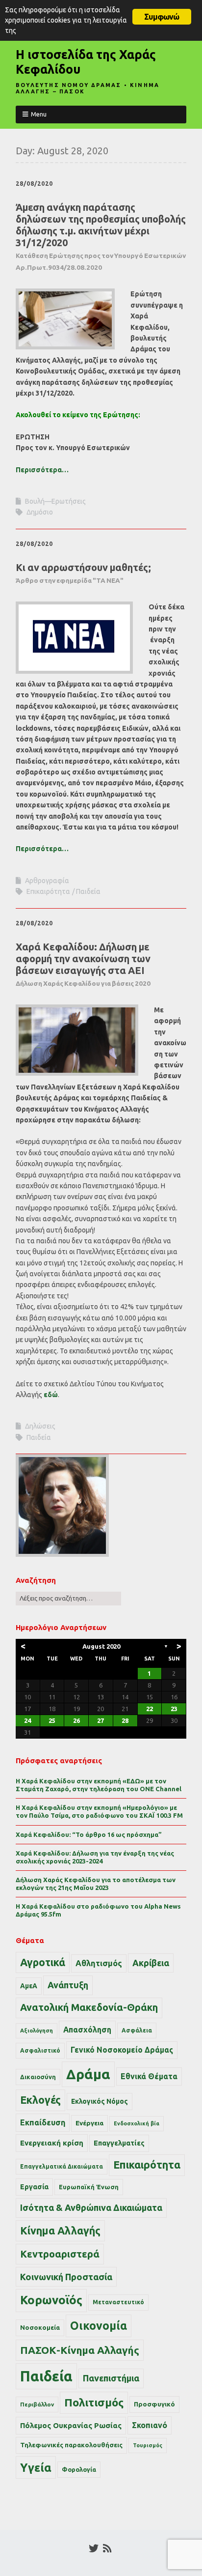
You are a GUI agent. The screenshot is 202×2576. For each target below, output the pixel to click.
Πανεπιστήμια (111, 2378)
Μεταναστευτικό (118, 2302)
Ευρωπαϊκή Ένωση (89, 2187)
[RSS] (107, 2548)
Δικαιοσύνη (38, 2077)
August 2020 (101, 1646)
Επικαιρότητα (48, 891)
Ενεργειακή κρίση (52, 2143)
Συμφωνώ (162, 17)
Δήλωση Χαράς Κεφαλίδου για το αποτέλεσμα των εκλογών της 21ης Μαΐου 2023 (96, 1884)
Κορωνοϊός (51, 2300)
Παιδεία (88, 891)
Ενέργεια (89, 2123)
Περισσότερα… (42, 470)
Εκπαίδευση (43, 2122)
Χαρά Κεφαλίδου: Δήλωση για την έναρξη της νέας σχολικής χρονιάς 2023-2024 (95, 1857)
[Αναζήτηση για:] (68, 1598)
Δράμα (88, 2074)
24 (27, 1720)
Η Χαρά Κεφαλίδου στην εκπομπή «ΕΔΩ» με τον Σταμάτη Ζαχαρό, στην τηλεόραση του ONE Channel (99, 1785)
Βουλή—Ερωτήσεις (55, 501)
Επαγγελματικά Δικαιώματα (62, 2166)
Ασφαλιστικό (40, 2050)
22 (150, 1709)
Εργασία (34, 2187)
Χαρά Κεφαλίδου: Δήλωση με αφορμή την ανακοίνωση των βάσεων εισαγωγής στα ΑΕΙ (83, 964)
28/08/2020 (34, 184)
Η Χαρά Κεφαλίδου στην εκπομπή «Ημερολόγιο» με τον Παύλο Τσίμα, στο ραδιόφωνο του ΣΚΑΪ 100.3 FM (99, 1811)
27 (101, 1720)
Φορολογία (79, 2469)
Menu (39, 114)
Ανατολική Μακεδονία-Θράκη (89, 2007)
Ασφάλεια (137, 2030)
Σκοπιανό (150, 2425)
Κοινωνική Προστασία (66, 2277)
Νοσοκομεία (40, 2327)
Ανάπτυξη (68, 1985)
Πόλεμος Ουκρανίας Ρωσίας (71, 2425)
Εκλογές (40, 2100)
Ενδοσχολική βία (137, 2123)
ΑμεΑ (29, 1986)
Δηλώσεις (40, 1426)
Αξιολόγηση (37, 2031)
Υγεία (36, 2467)
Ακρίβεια (151, 1963)
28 (125, 1720)
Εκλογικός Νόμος (100, 2101)
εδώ (51, 1395)
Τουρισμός (148, 2445)
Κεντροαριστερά (60, 2254)
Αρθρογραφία (47, 881)
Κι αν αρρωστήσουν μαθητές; (83, 573)
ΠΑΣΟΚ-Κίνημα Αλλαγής (80, 2350)
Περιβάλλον (37, 2404)
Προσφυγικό (154, 2404)
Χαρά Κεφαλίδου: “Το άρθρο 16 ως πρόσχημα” (89, 1834)
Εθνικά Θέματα (149, 2076)
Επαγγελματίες (119, 2143)
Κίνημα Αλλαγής (60, 2231)
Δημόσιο (40, 512)
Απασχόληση (87, 2030)
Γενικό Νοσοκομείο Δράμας (122, 2050)
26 (76, 1720)
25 (52, 1720)
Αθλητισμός (99, 1963)
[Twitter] (94, 2548)
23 (174, 1709)
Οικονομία (99, 2326)
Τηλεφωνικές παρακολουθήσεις (71, 2445)
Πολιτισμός (94, 2402)
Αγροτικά (43, 1962)
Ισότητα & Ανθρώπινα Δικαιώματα (91, 2207)
